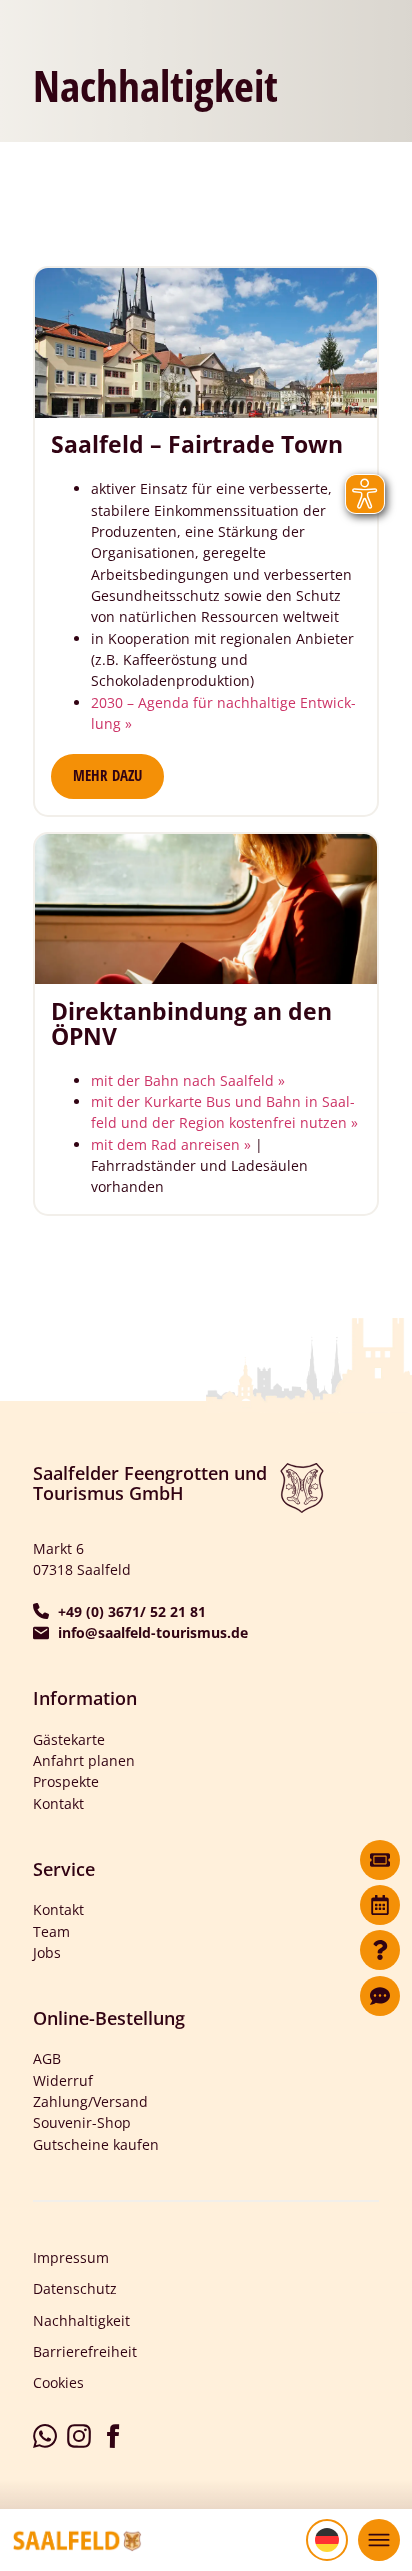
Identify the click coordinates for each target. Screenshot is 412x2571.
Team (51, 1931)
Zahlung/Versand (90, 2101)
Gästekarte (69, 1739)
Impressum (71, 2257)
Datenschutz (75, 2288)
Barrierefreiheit (85, 2351)
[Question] (380, 1950)
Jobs (47, 1952)
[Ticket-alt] (380, 1860)
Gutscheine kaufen (96, 2144)
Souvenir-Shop (82, 2122)
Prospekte (66, 1781)
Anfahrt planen (84, 1760)
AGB (47, 2058)
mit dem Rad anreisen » (171, 1144)
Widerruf (63, 2080)
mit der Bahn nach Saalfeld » (188, 1080)
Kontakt (58, 1803)
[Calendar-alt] (380, 1905)
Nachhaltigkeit (81, 2320)
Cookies (58, 2382)
